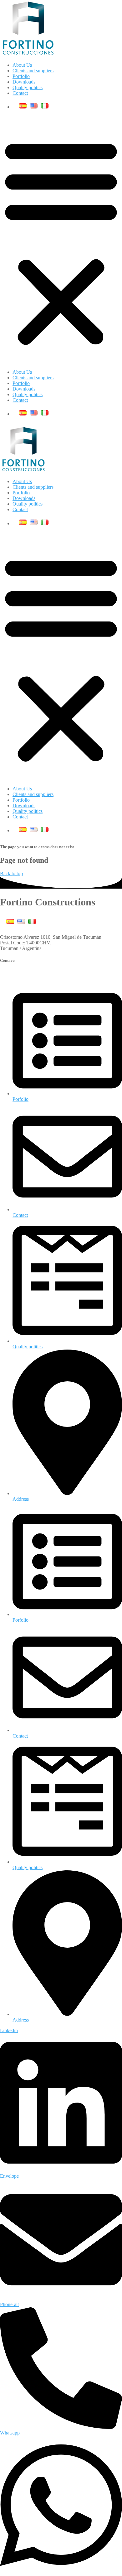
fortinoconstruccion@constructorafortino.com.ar (47, 973)
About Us (22, 65)
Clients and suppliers (33, 71)
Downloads (24, 82)
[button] (61, 242)
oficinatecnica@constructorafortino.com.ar (42, 978)
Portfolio (21, 76)
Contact (20, 93)
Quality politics (28, 87)
